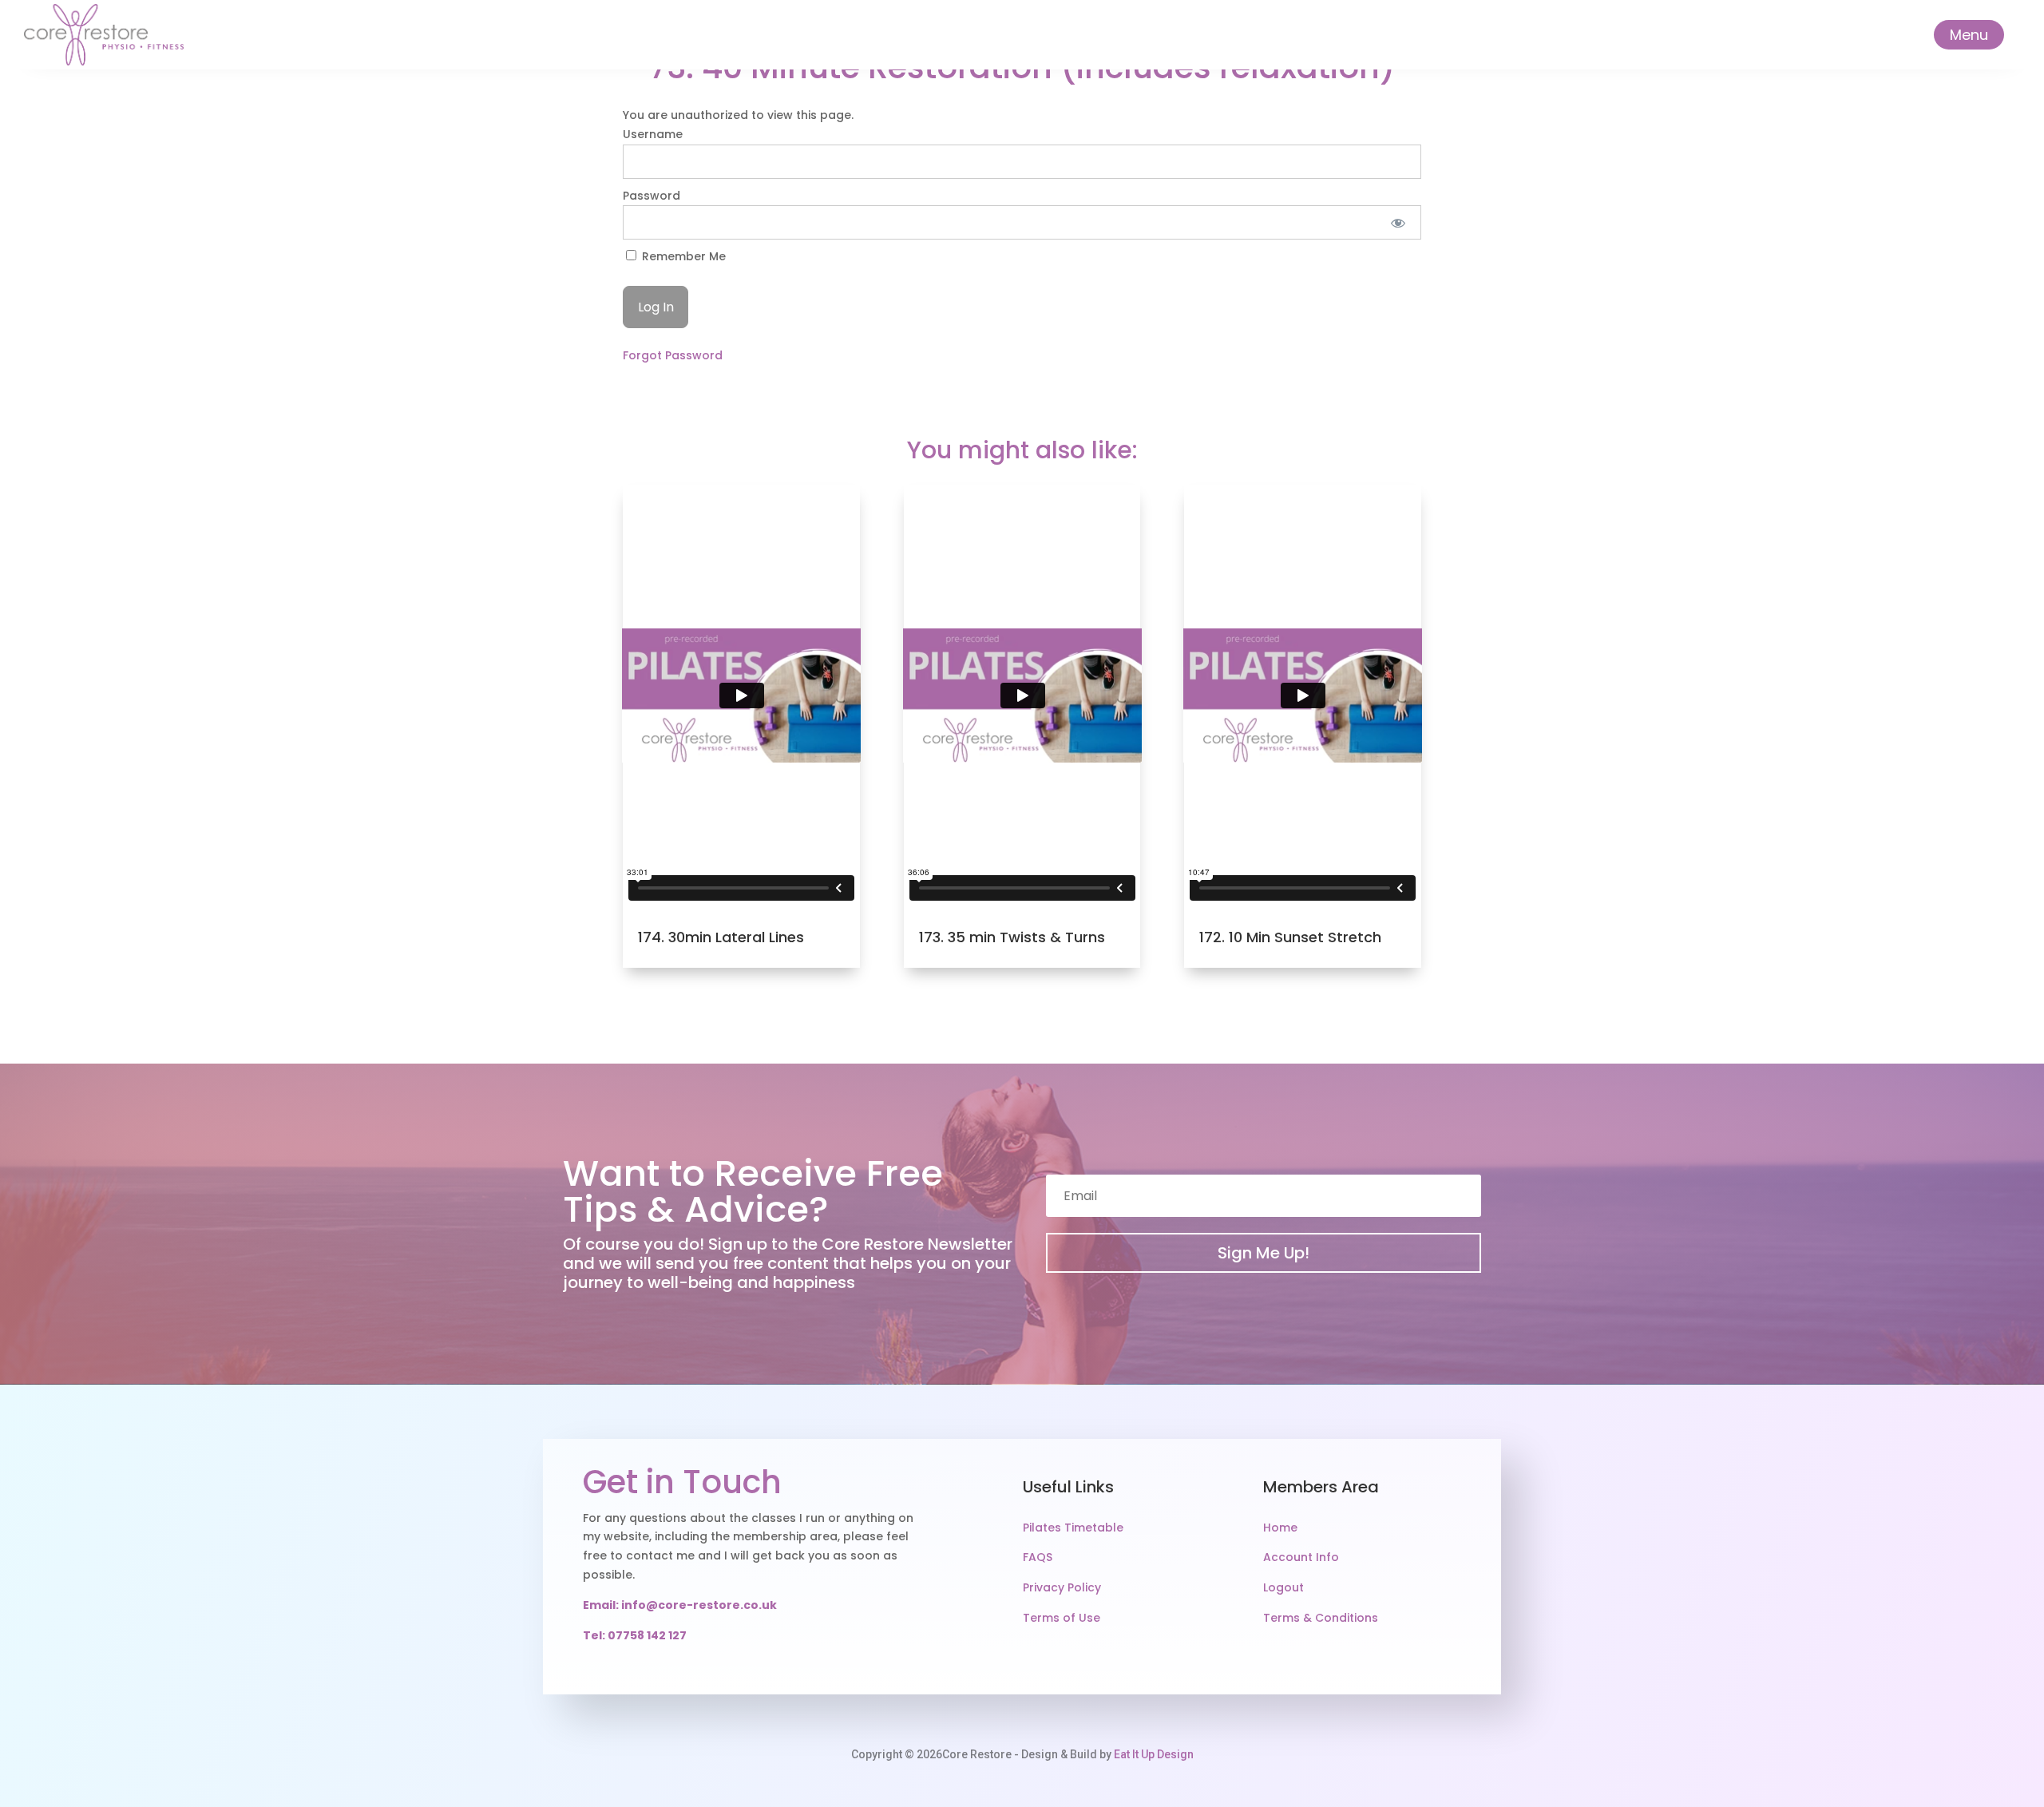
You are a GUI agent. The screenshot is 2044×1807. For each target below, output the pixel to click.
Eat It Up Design (1154, 1754)
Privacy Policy (1062, 1587)
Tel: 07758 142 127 (635, 1635)
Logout (1283, 1587)
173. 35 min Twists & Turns (1012, 937)
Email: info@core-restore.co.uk (680, 1605)
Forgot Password (673, 355)
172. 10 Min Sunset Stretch (1290, 937)
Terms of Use (1062, 1618)
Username (653, 134)
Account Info (1301, 1557)
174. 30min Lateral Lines (721, 937)
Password (652, 196)
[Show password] (1398, 222)
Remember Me (682, 256)
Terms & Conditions (1321, 1618)
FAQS (1038, 1557)
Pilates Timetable (1073, 1528)
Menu (1969, 35)
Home (1280, 1528)
